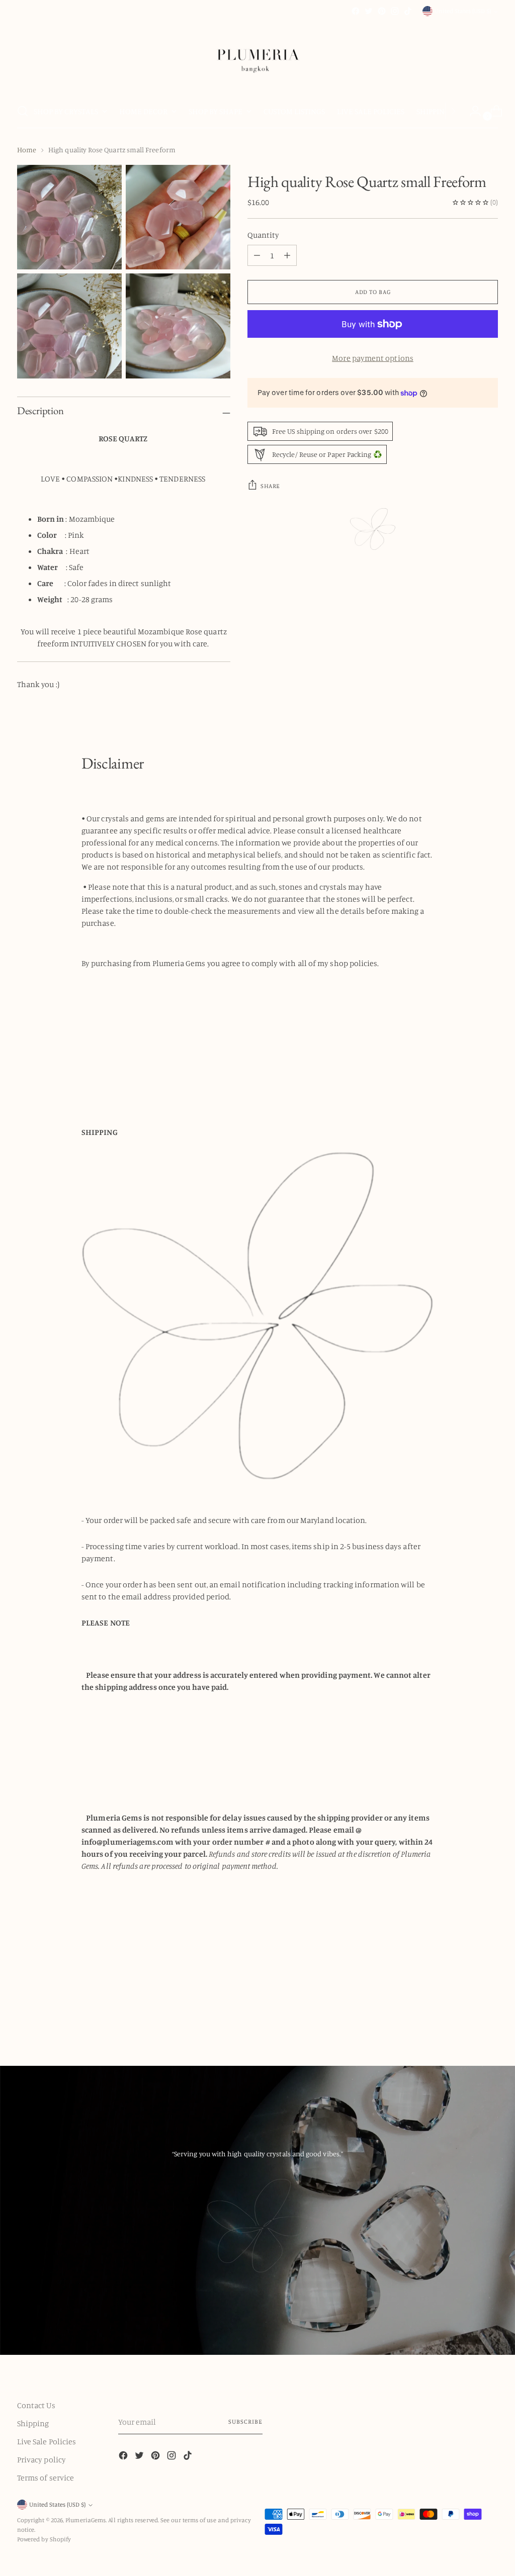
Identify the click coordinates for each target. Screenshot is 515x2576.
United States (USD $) (463, 11)
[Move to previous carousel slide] (466, 2012)
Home (27, 150)
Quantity (263, 235)
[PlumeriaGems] (257, 56)
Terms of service (46, 2477)
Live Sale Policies (47, 2441)
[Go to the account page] (471, 111)
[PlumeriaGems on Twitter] (369, 11)
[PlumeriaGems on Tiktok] (408, 11)
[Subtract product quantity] (287, 255)
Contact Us (36, 2405)
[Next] (453, 111)
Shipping (33, 2423)
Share (270, 486)
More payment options (373, 358)
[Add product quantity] (257, 255)
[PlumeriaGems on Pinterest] (382, 11)
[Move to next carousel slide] (489, 2011)
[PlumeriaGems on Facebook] (356, 11)
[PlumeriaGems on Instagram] (395, 11)
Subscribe (245, 2421)
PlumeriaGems (85, 2520)
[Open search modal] (23, 111)
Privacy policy (41, 2459)
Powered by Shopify (44, 2539)
